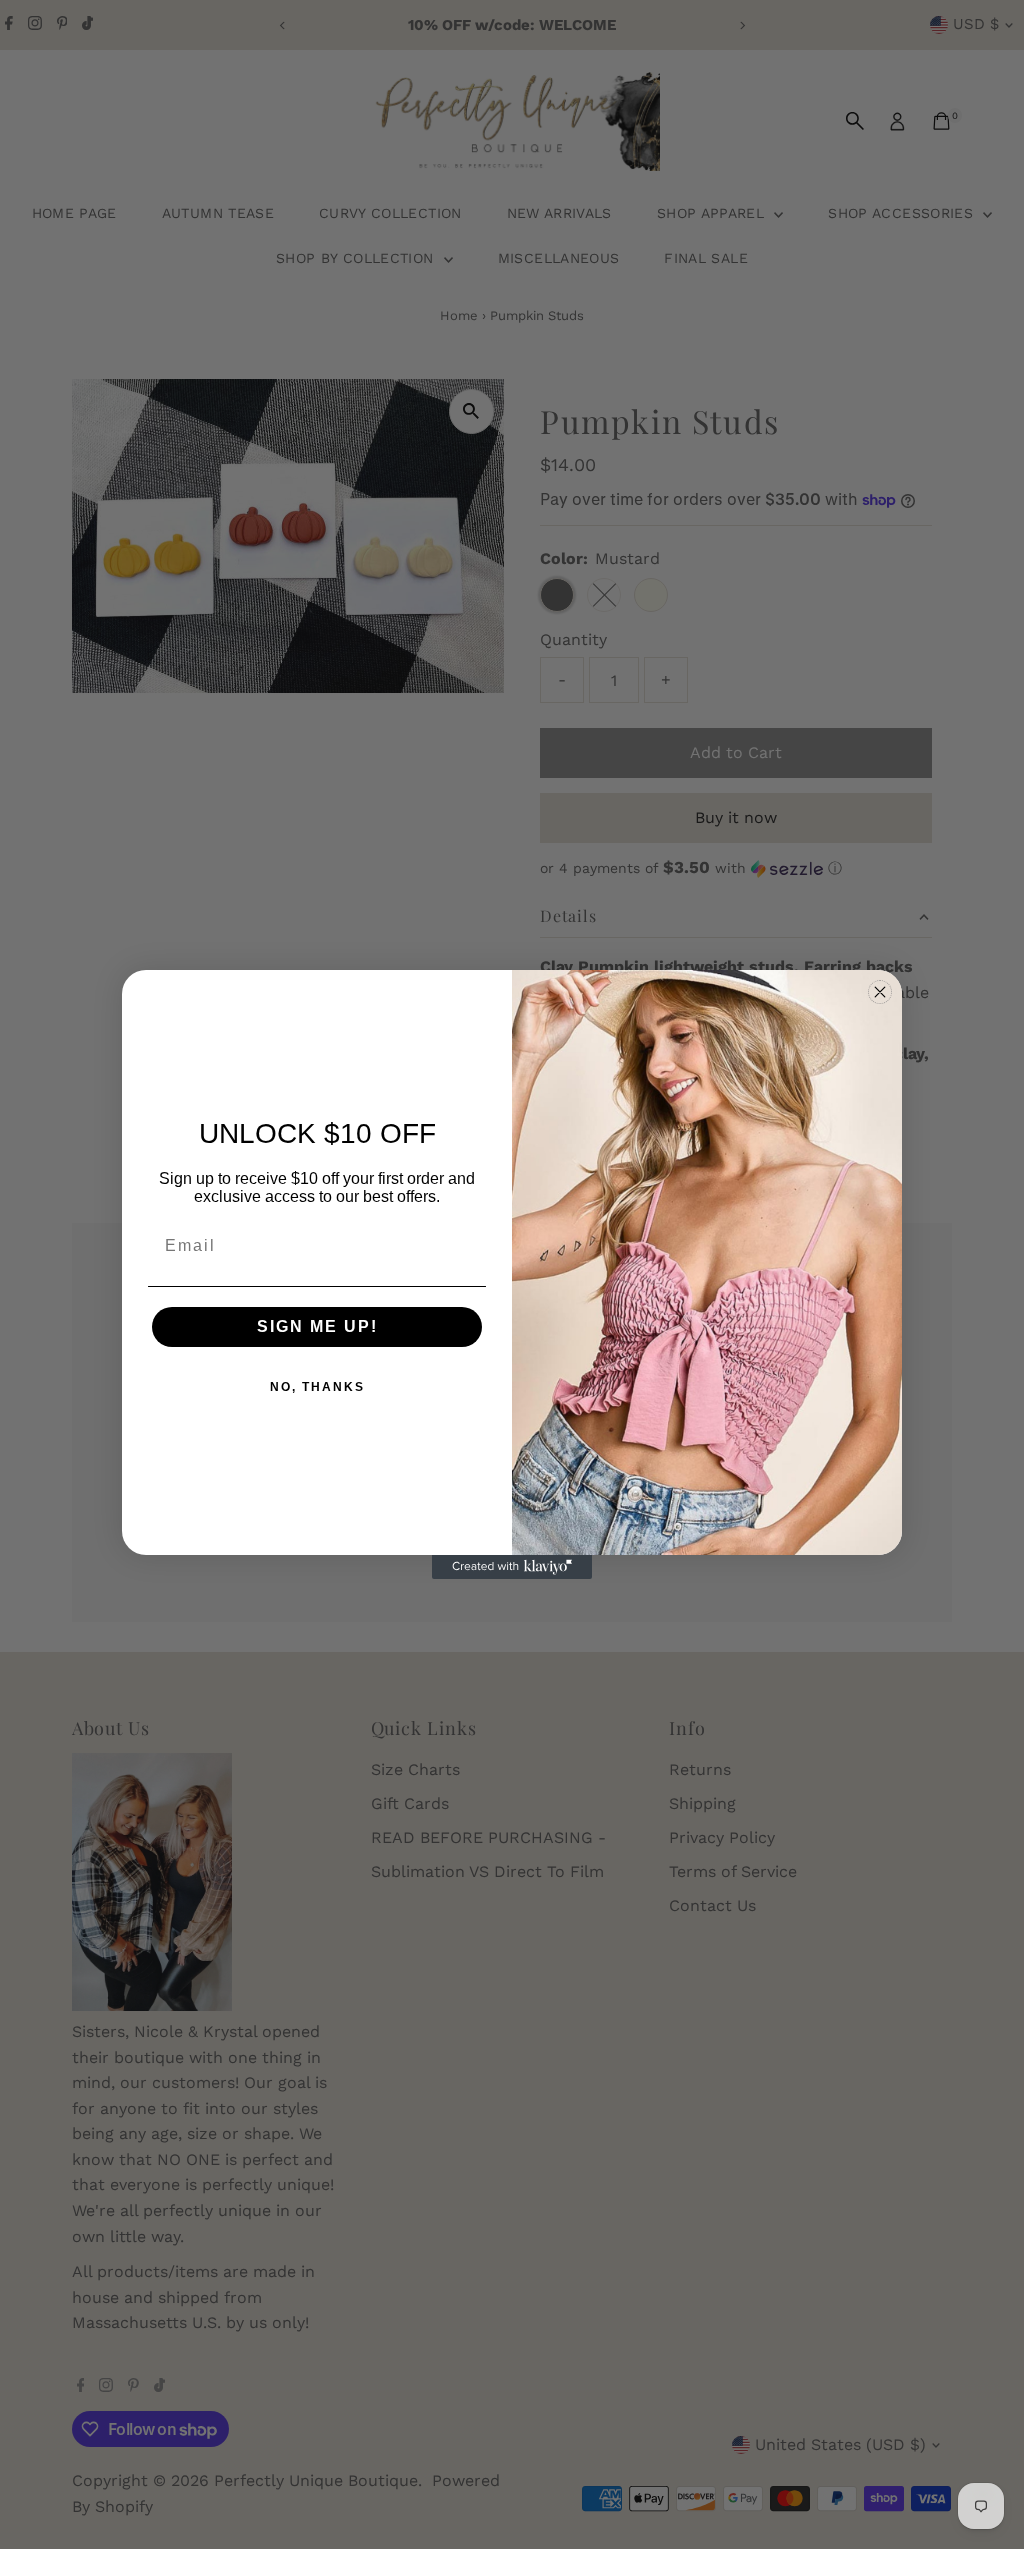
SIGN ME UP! (317, 1326)
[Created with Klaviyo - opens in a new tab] (512, 1567)
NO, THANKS (317, 1387)
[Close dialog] (880, 992)
